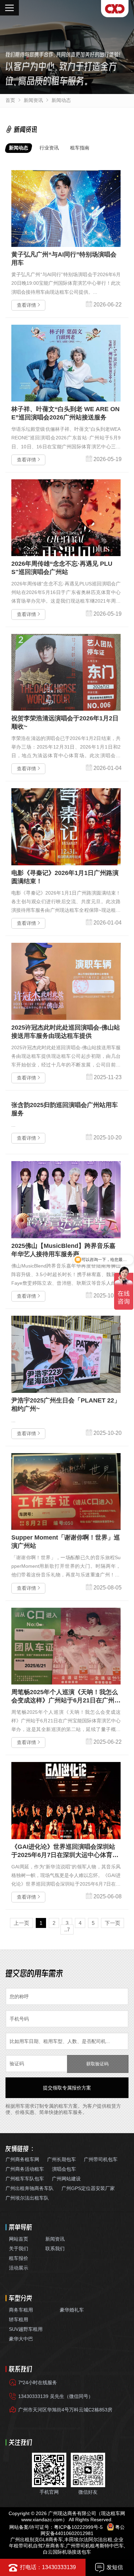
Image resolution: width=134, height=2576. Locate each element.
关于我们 (19, 2249)
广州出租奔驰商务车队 (30, 2188)
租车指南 (80, 148)
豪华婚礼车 (72, 2310)
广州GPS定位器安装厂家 (88, 2188)
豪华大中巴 (21, 2339)
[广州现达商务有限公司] (115, 9)
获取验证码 (97, 2064)
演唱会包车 (64, 2169)
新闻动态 (61, 100)
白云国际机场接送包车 (67, 2552)
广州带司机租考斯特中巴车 (95, 2546)
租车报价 (19, 2258)
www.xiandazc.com (42, 2520)
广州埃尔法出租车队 (27, 2198)
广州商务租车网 (22, 2159)
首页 (10, 100)
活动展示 (19, 2268)
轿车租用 (19, 2319)
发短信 (115, 2567)
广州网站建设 (66, 2179)
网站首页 (19, 2239)
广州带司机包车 (101, 2159)
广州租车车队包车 (25, 2179)
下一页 (113, 1923)
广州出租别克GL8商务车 (37, 2540)
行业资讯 (49, 148)
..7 (67, 1930)
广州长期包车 (62, 2159)
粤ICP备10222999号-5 (78, 2527)
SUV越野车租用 (26, 2329)
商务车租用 (21, 2310)
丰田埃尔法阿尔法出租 (88, 2540)
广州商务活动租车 (25, 2169)
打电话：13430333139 (48, 2567)
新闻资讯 (33, 100)
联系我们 (55, 2249)
